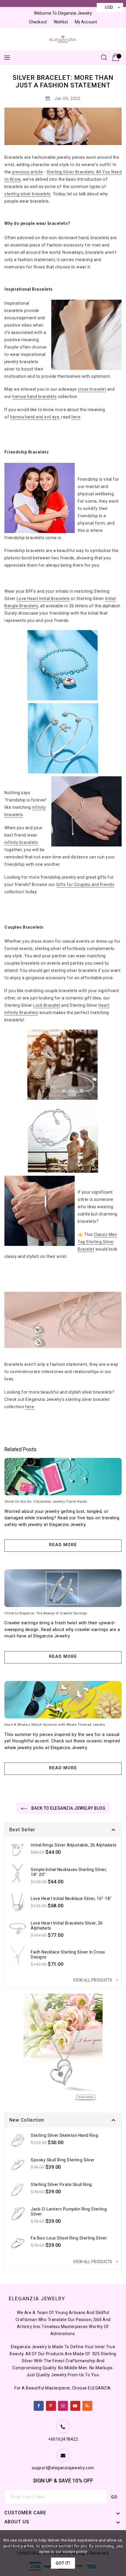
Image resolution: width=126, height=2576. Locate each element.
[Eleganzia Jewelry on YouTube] (75, 2405)
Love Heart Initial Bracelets (43, 599)
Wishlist (61, 22)
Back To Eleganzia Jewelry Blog (68, 1808)
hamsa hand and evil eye (35, 417)
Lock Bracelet (47, 1005)
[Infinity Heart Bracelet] (63, 1139)
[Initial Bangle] (63, 740)
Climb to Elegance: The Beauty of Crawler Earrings (46, 1613)
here (76, 417)
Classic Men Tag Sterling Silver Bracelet (97, 1242)
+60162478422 (63, 2439)
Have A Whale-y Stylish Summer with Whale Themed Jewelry (55, 1725)
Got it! (63, 2563)
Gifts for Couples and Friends (85, 884)
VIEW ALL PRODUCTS (96, 1980)
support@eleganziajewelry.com (63, 2468)
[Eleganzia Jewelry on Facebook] (39, 2405)
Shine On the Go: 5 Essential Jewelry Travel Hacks (46, 1501)
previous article (27, 172)
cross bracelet (92, 389)
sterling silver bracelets (28, 194)
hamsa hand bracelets (34, 396)
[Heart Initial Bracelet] (62, 667)
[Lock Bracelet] (62, 1066)
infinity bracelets (21, 842)
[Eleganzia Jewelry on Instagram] (63, 2405)
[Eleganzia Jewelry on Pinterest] (51, 2405)
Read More (63, 1545)
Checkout (38, 22)
